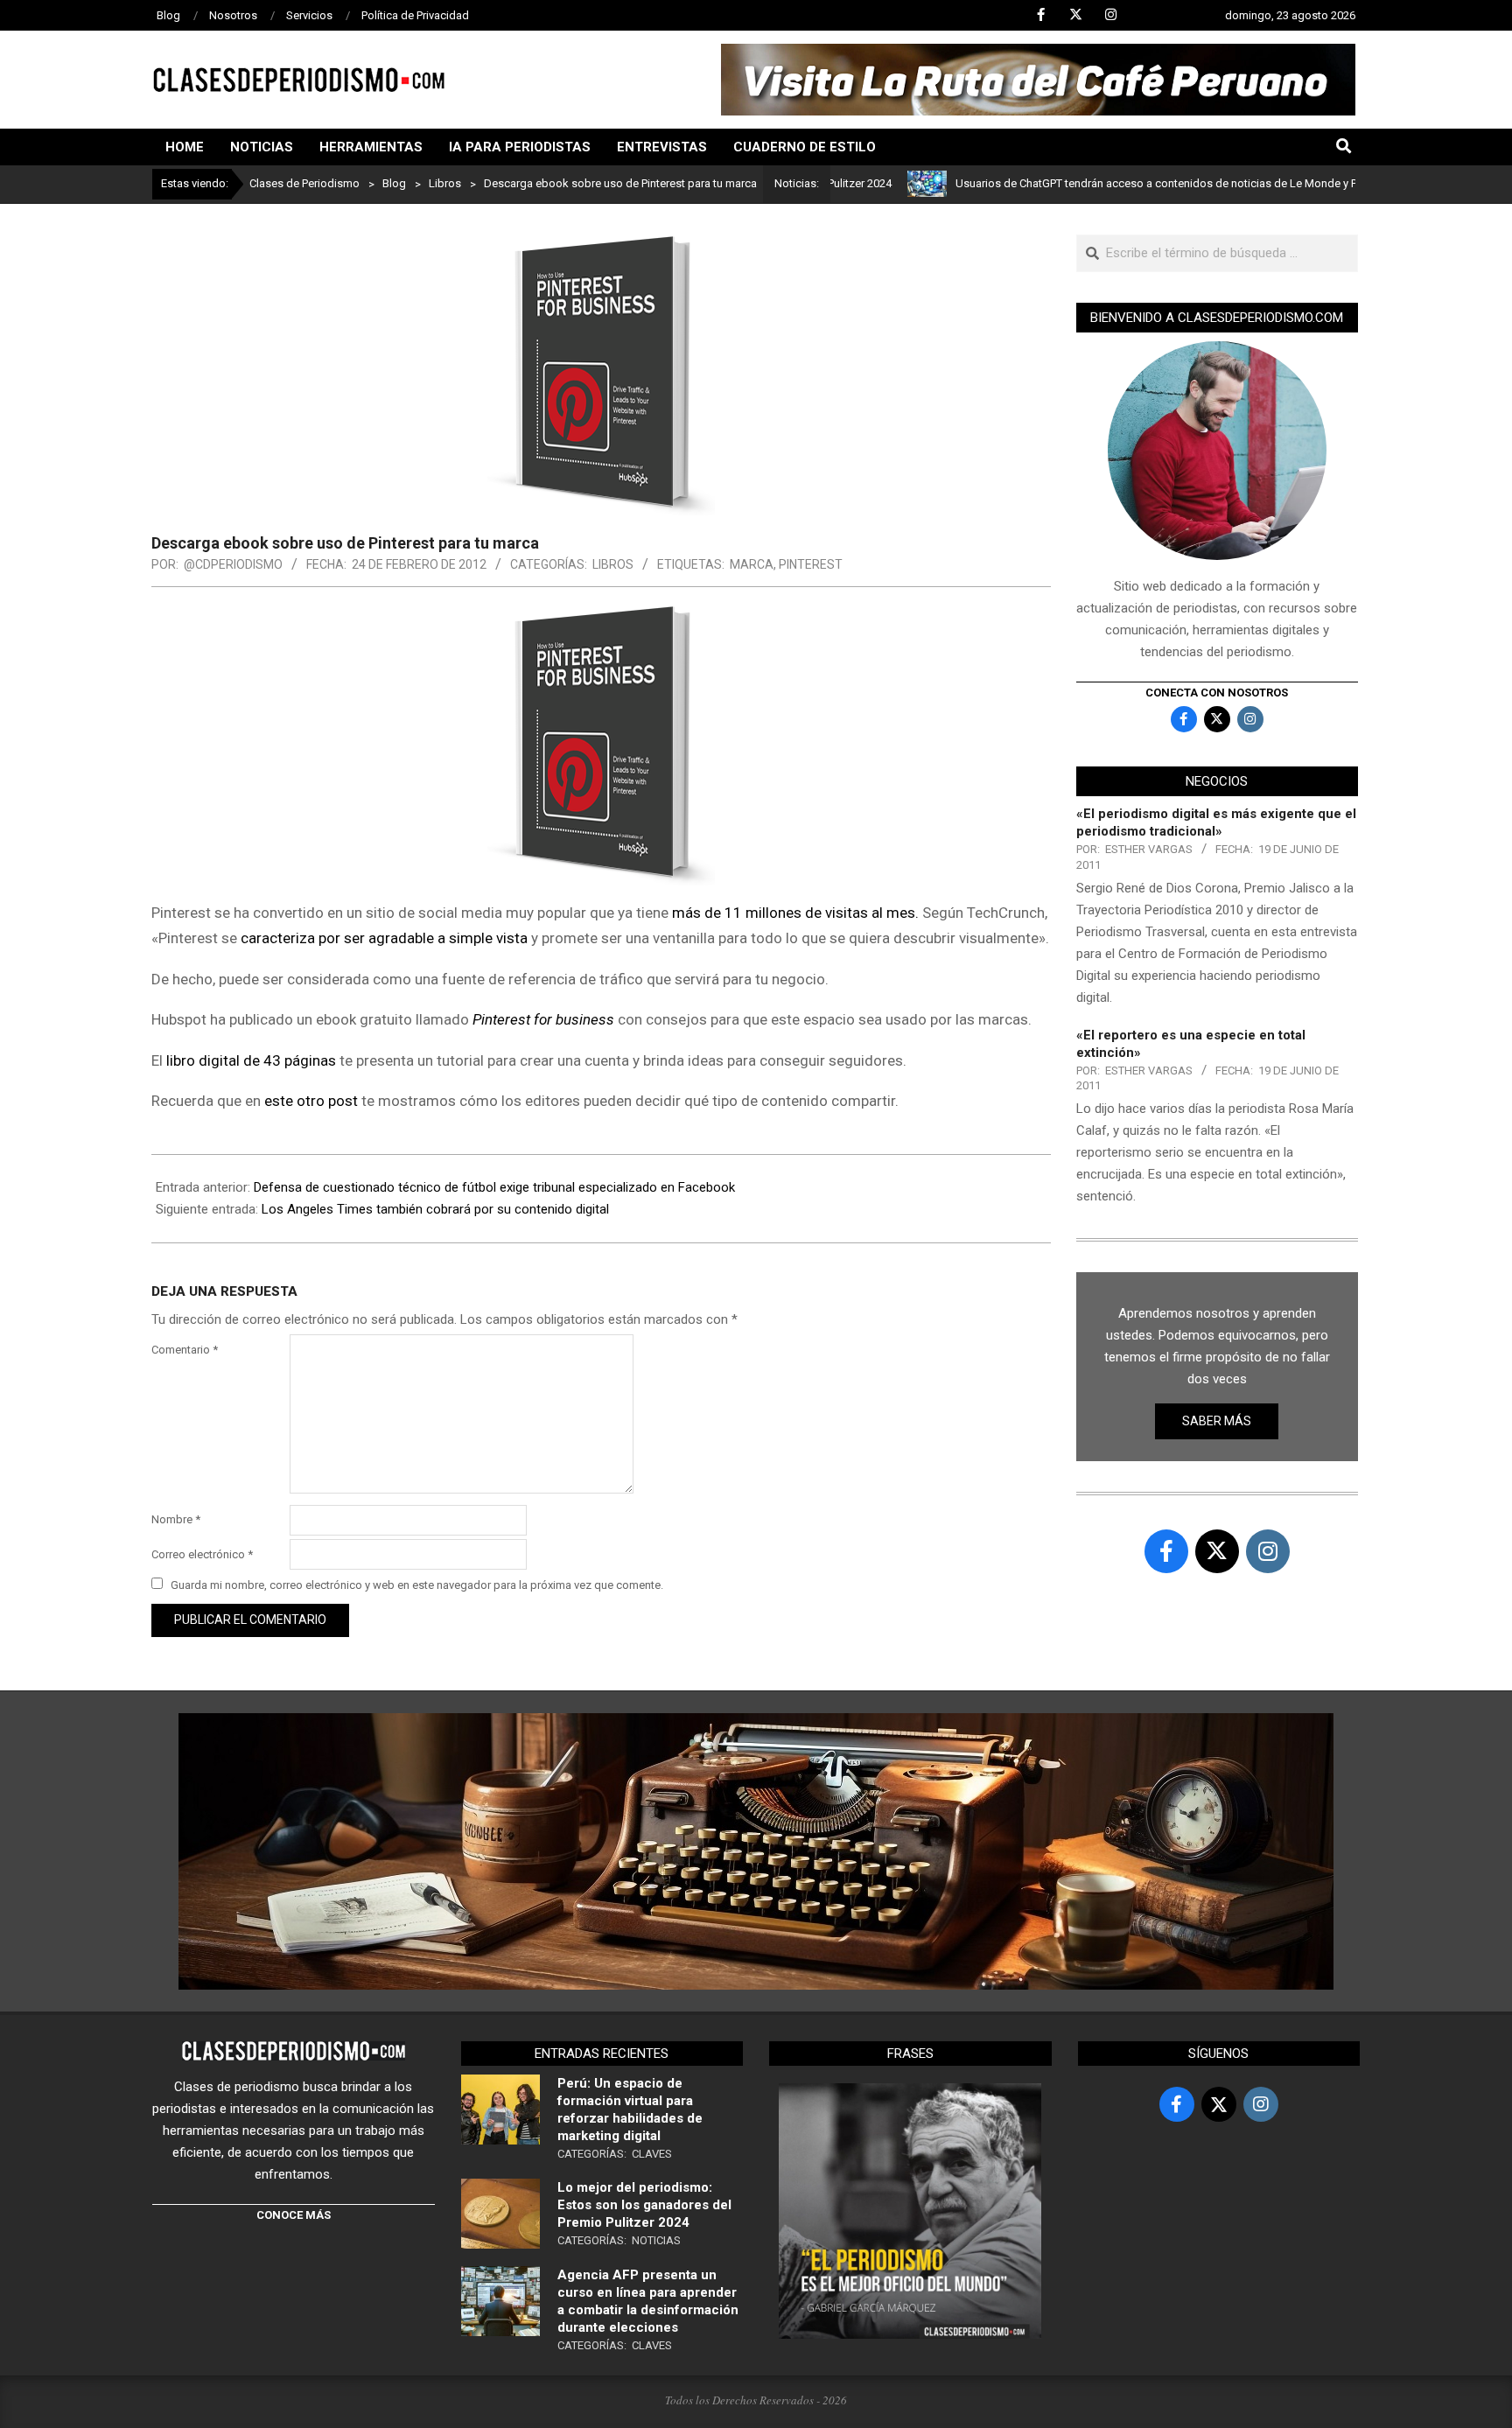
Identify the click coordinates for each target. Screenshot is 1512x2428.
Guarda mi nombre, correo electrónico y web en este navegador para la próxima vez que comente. (417, 1585)
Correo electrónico (202, 1554)
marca (752, 564)
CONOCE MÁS (294, 2215)
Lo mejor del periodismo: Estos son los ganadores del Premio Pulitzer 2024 (644, 2205)
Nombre (176, 1519)
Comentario (185, 1350)
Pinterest (811, 564)
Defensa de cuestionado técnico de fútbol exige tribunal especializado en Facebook (494, 1187)
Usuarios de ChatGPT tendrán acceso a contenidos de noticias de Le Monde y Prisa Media (1118, 183)
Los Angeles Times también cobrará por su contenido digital (435, 1209)
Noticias (656, 2240)
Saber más (1217, 1421)
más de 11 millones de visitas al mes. (795, 913)
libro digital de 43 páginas (251, 1060)
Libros (613, 564)
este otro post (311, 1101)
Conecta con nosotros (1217, 693)
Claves (652, 2154)
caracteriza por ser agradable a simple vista (384, 938)
